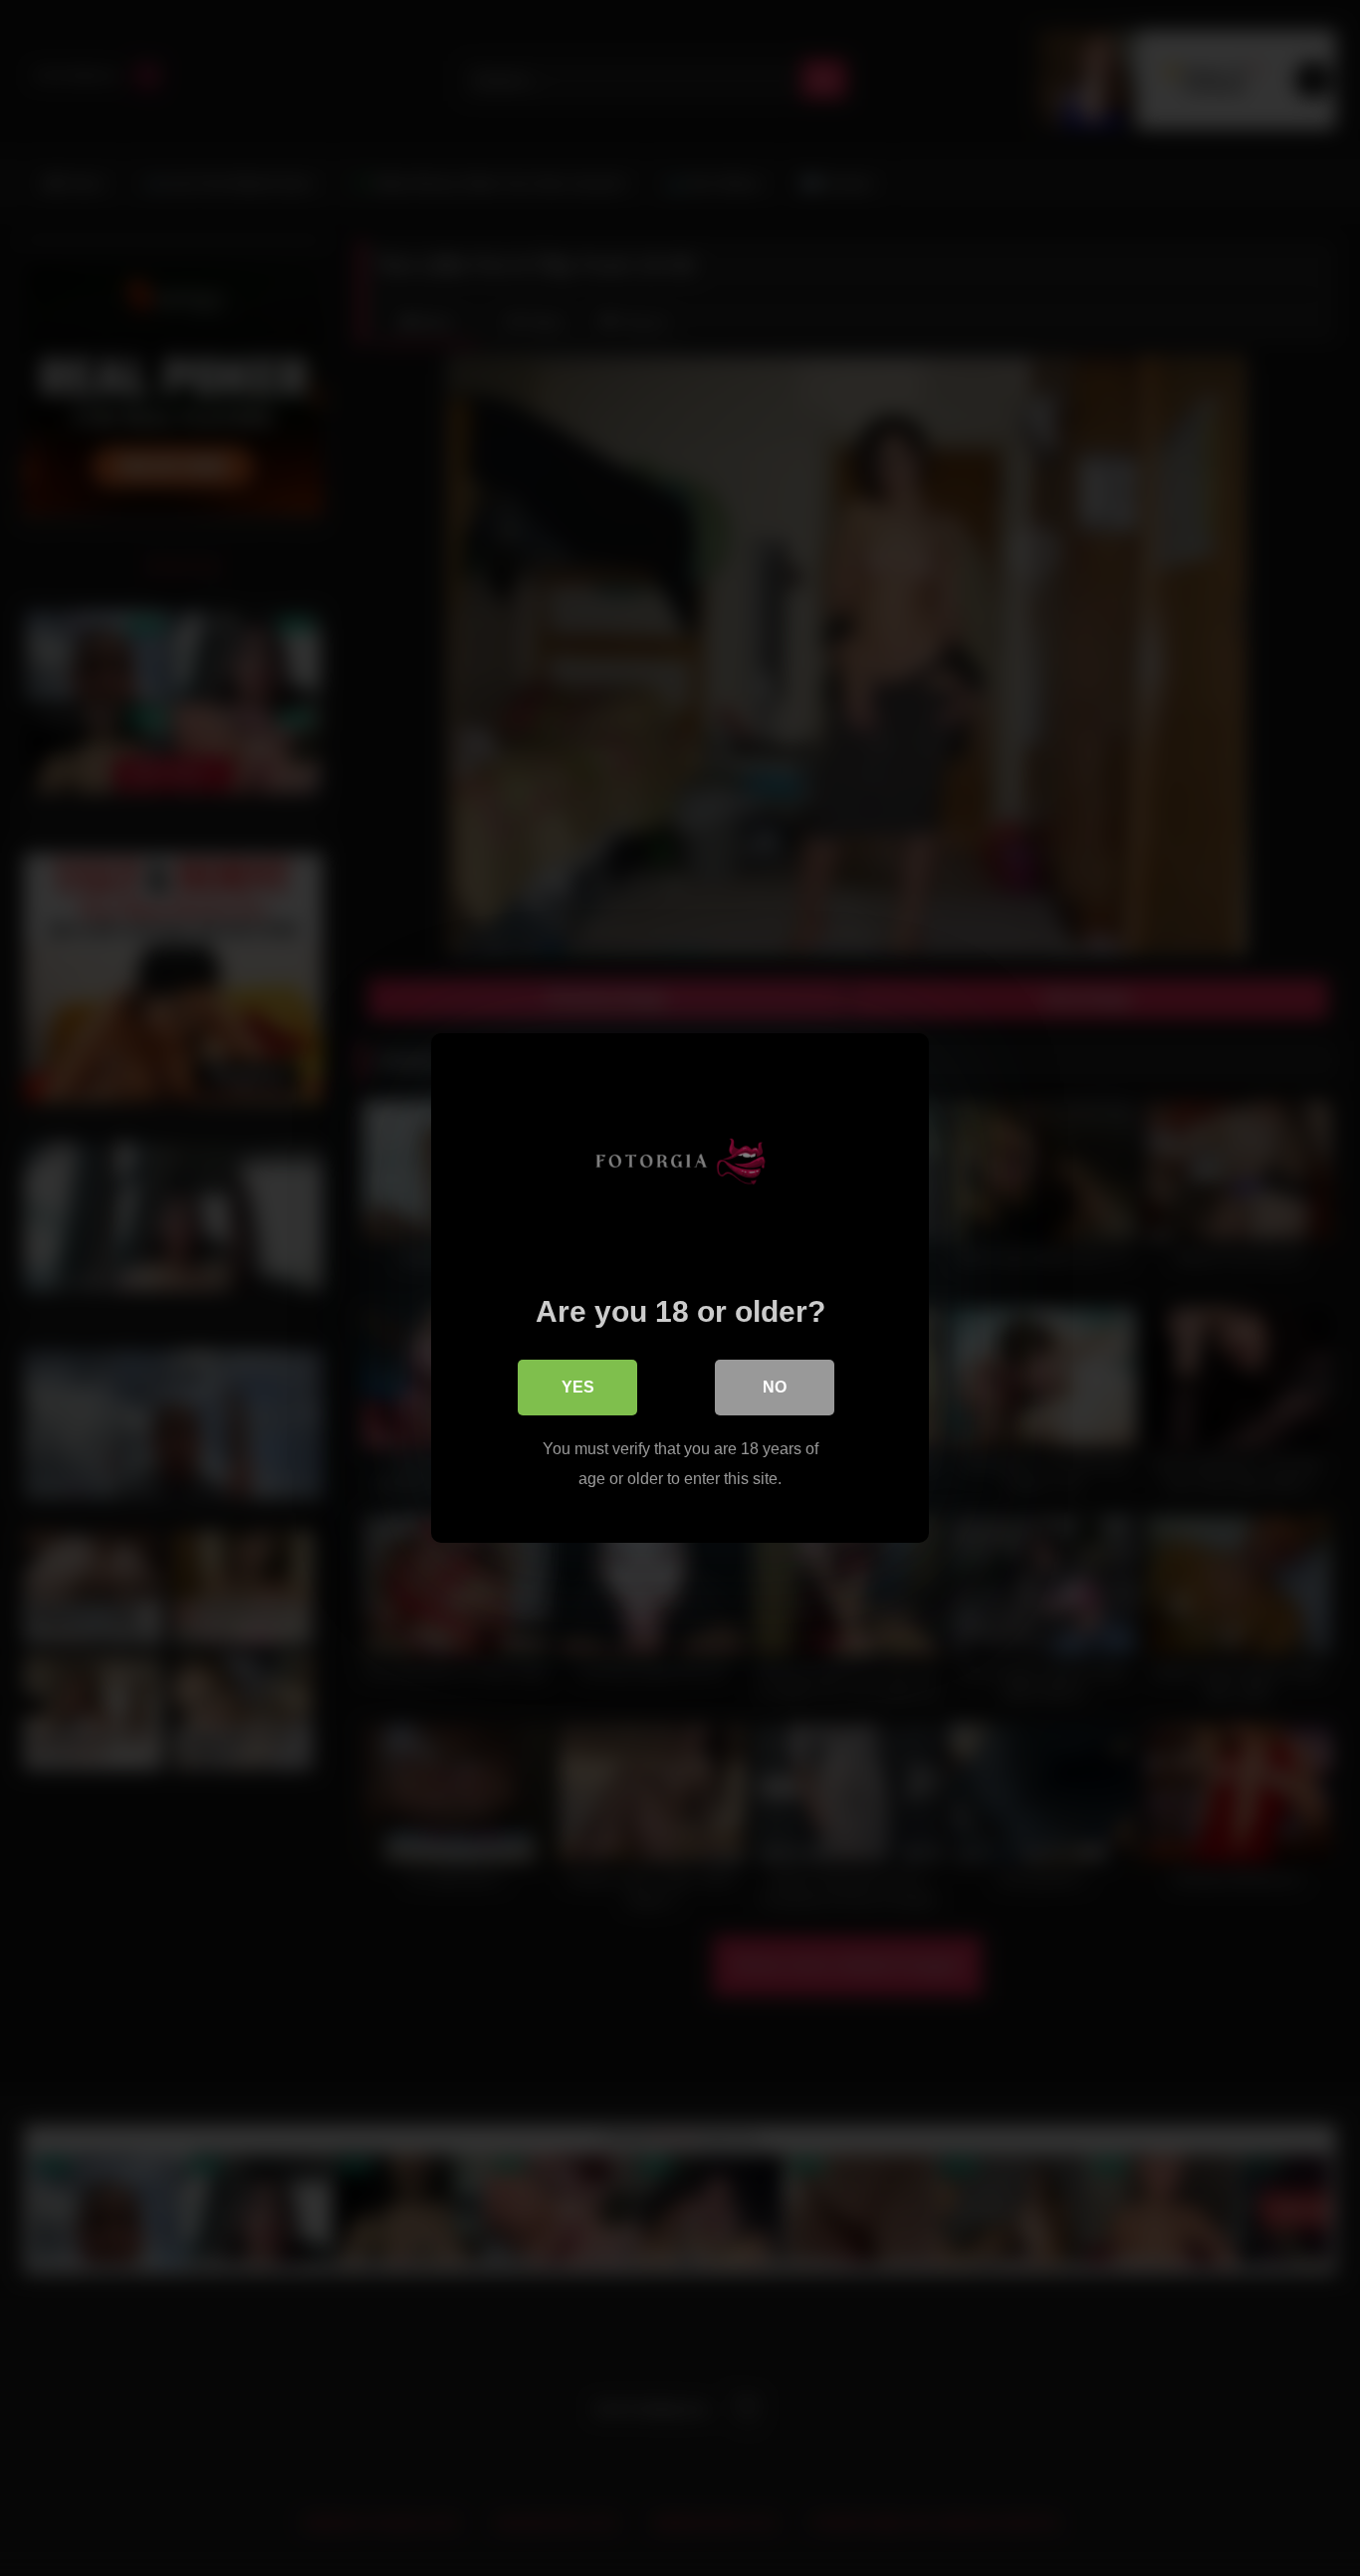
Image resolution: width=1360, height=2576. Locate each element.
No (775, 1387)
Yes (578, 1387)
